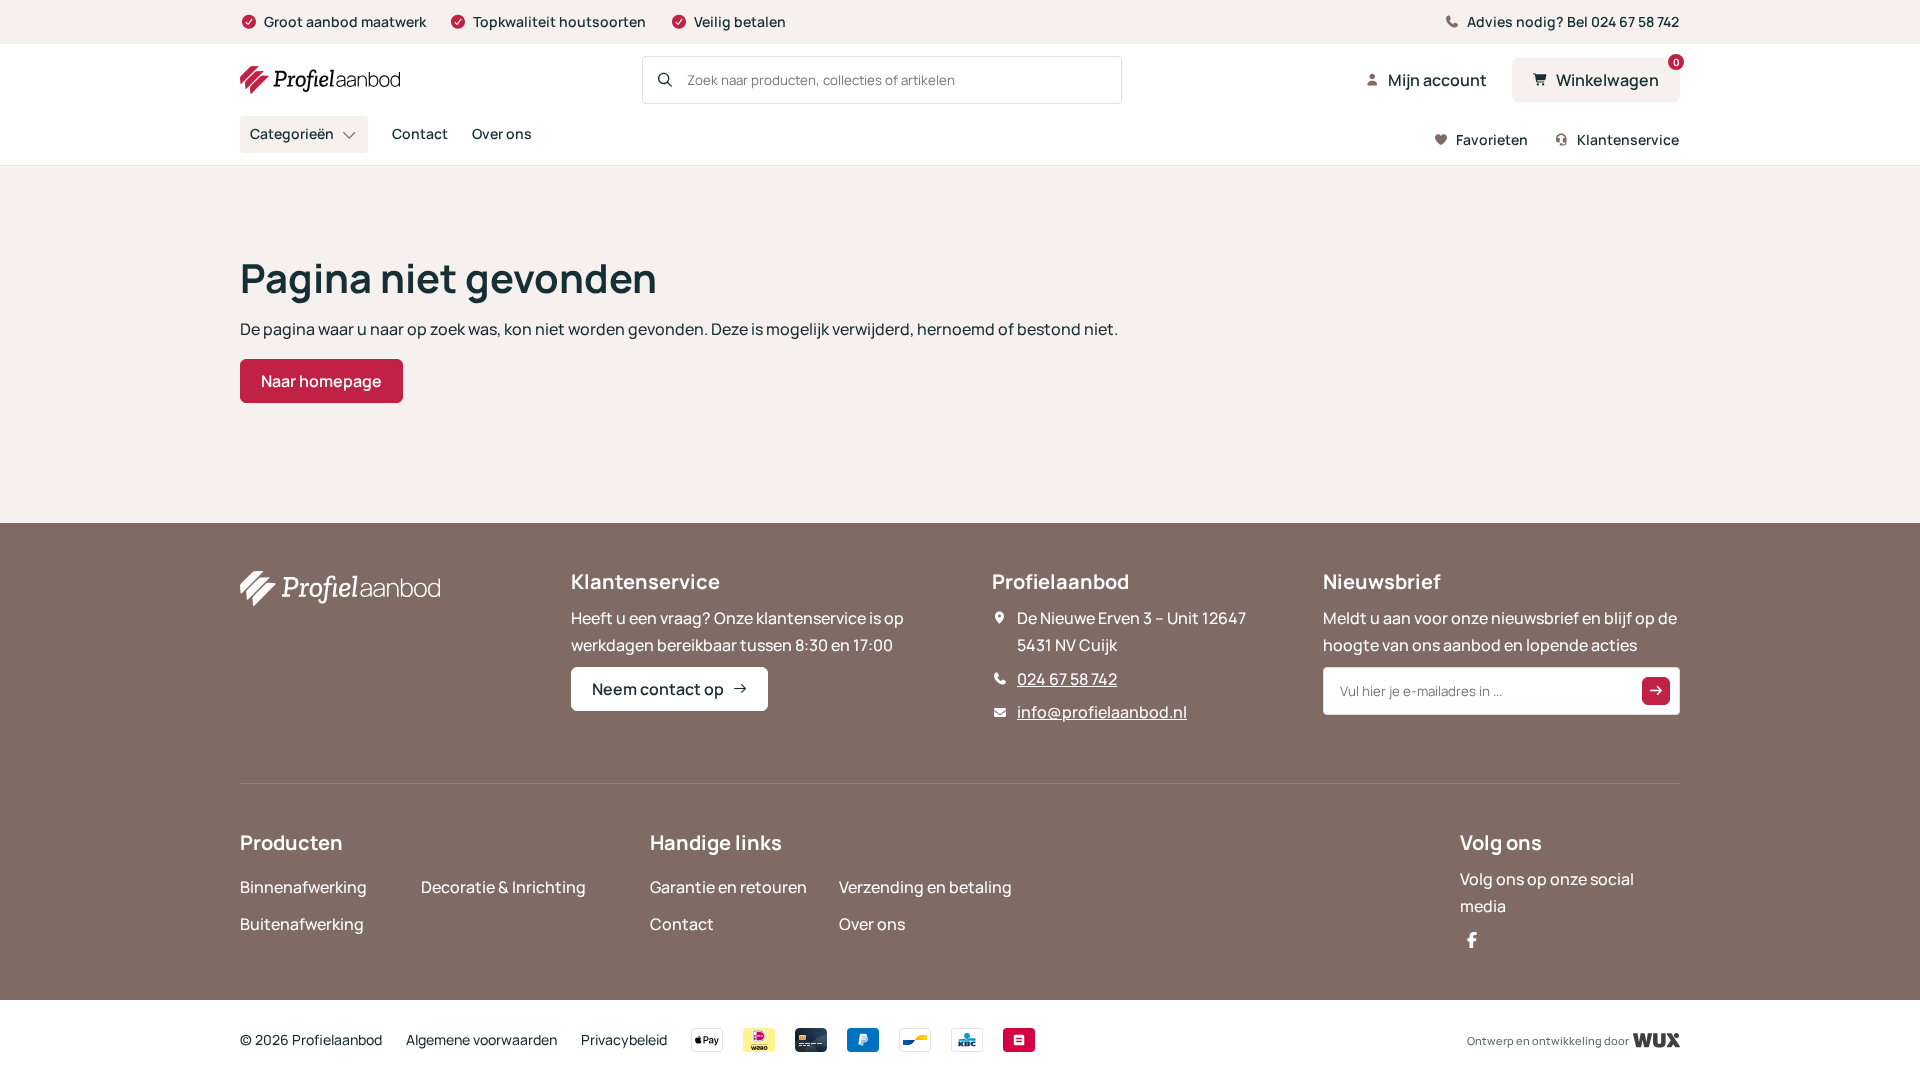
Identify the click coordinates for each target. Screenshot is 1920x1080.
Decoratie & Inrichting (503, 887)
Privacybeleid (624, 1039)
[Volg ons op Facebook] (1472, 940)
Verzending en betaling (925, 887)
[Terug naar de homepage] (320, 80)
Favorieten (1492, 139)
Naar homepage (321, 381)
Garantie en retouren (728, 887)
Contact (420, 133)
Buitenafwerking (302, 924)
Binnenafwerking (303, 887)
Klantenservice (1628, 139)
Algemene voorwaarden (481, 1039)
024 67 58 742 (1067, 679)
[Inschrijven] (1656, 691)
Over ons (502, 133)
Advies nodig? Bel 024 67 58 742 (1573, 21)
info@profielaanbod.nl (1102, 712)
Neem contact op (658, 689)
